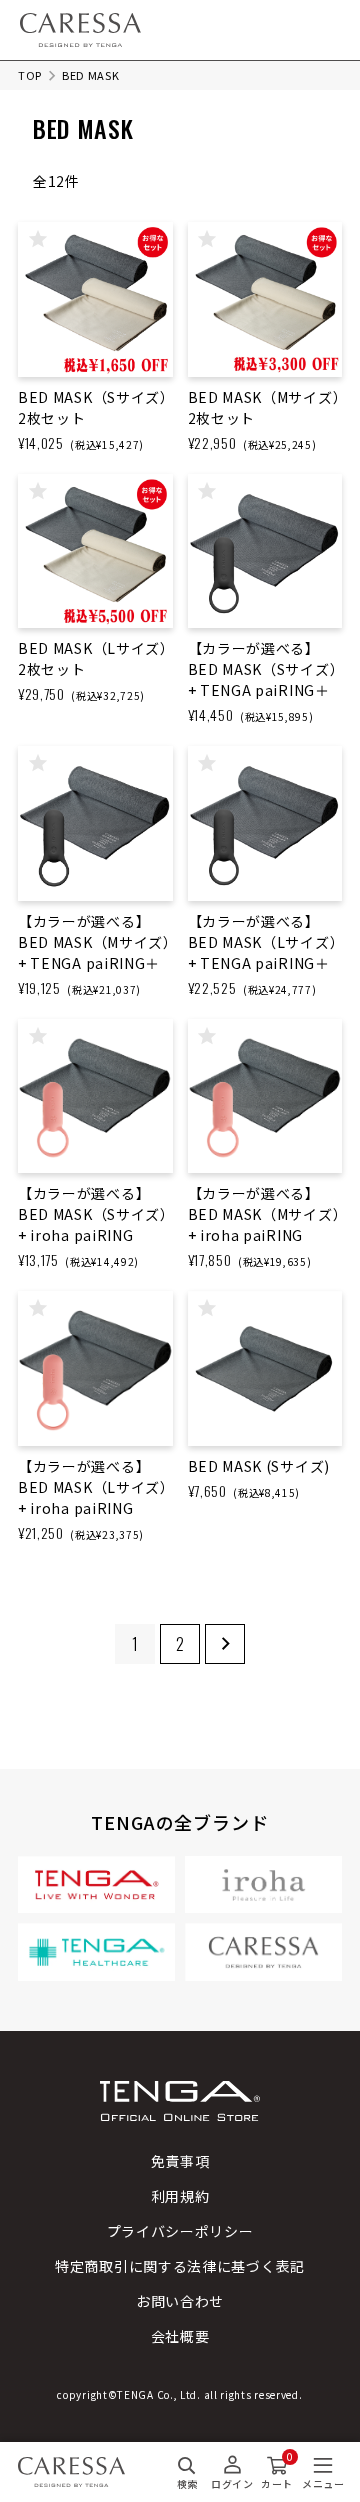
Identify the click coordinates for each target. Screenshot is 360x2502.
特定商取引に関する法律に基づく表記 (180, 2266)
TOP (30, 75)
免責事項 (180, 2161)
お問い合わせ (180, 2301)
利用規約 (180, 2196)
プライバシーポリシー (180, 2231)
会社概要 (180, 2336)
